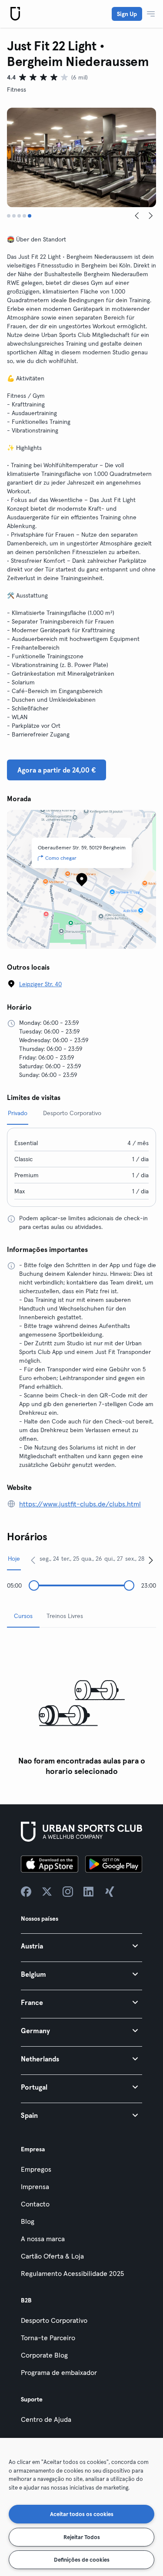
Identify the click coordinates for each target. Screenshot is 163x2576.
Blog (28, 2221)
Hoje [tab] (14, 1559)
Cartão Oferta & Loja (52, 2256)
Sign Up (127, 14)
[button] (81, 1946)
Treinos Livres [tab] (65, 1616)
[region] (81, 2507)
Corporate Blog (44, 2355)
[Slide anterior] (137, 216)
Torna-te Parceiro (48, 2338)
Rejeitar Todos (82, 2537)
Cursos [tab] (23, 1616)
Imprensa (35, 2186)
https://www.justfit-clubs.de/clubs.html (80, 1504)
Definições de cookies (82, 2559)
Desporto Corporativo (54, 2320)
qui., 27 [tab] (114, 1559)
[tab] (9, 216)
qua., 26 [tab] (92, 1559)
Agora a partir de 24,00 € (57, 770)
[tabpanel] (81, 1707)
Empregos (36, 2169)
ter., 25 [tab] (70, 1559)
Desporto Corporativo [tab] (72, 1113)
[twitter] (47, 1892)
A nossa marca (43, 2239)
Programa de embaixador (59, 2372)
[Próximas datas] (151, 1560)
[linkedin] (89, 1892)
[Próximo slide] (151, 216)
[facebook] (26, 1892)
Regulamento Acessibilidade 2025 (72, 2273)
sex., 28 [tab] (135, 1559)
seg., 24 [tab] (49, 1559)
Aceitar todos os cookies (82, 2514)
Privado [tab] (18, 1113)
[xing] (110, 1892)
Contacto (35, 2204)
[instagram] (68, 1892)
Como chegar (61, 858)
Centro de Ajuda (46, 2419)
